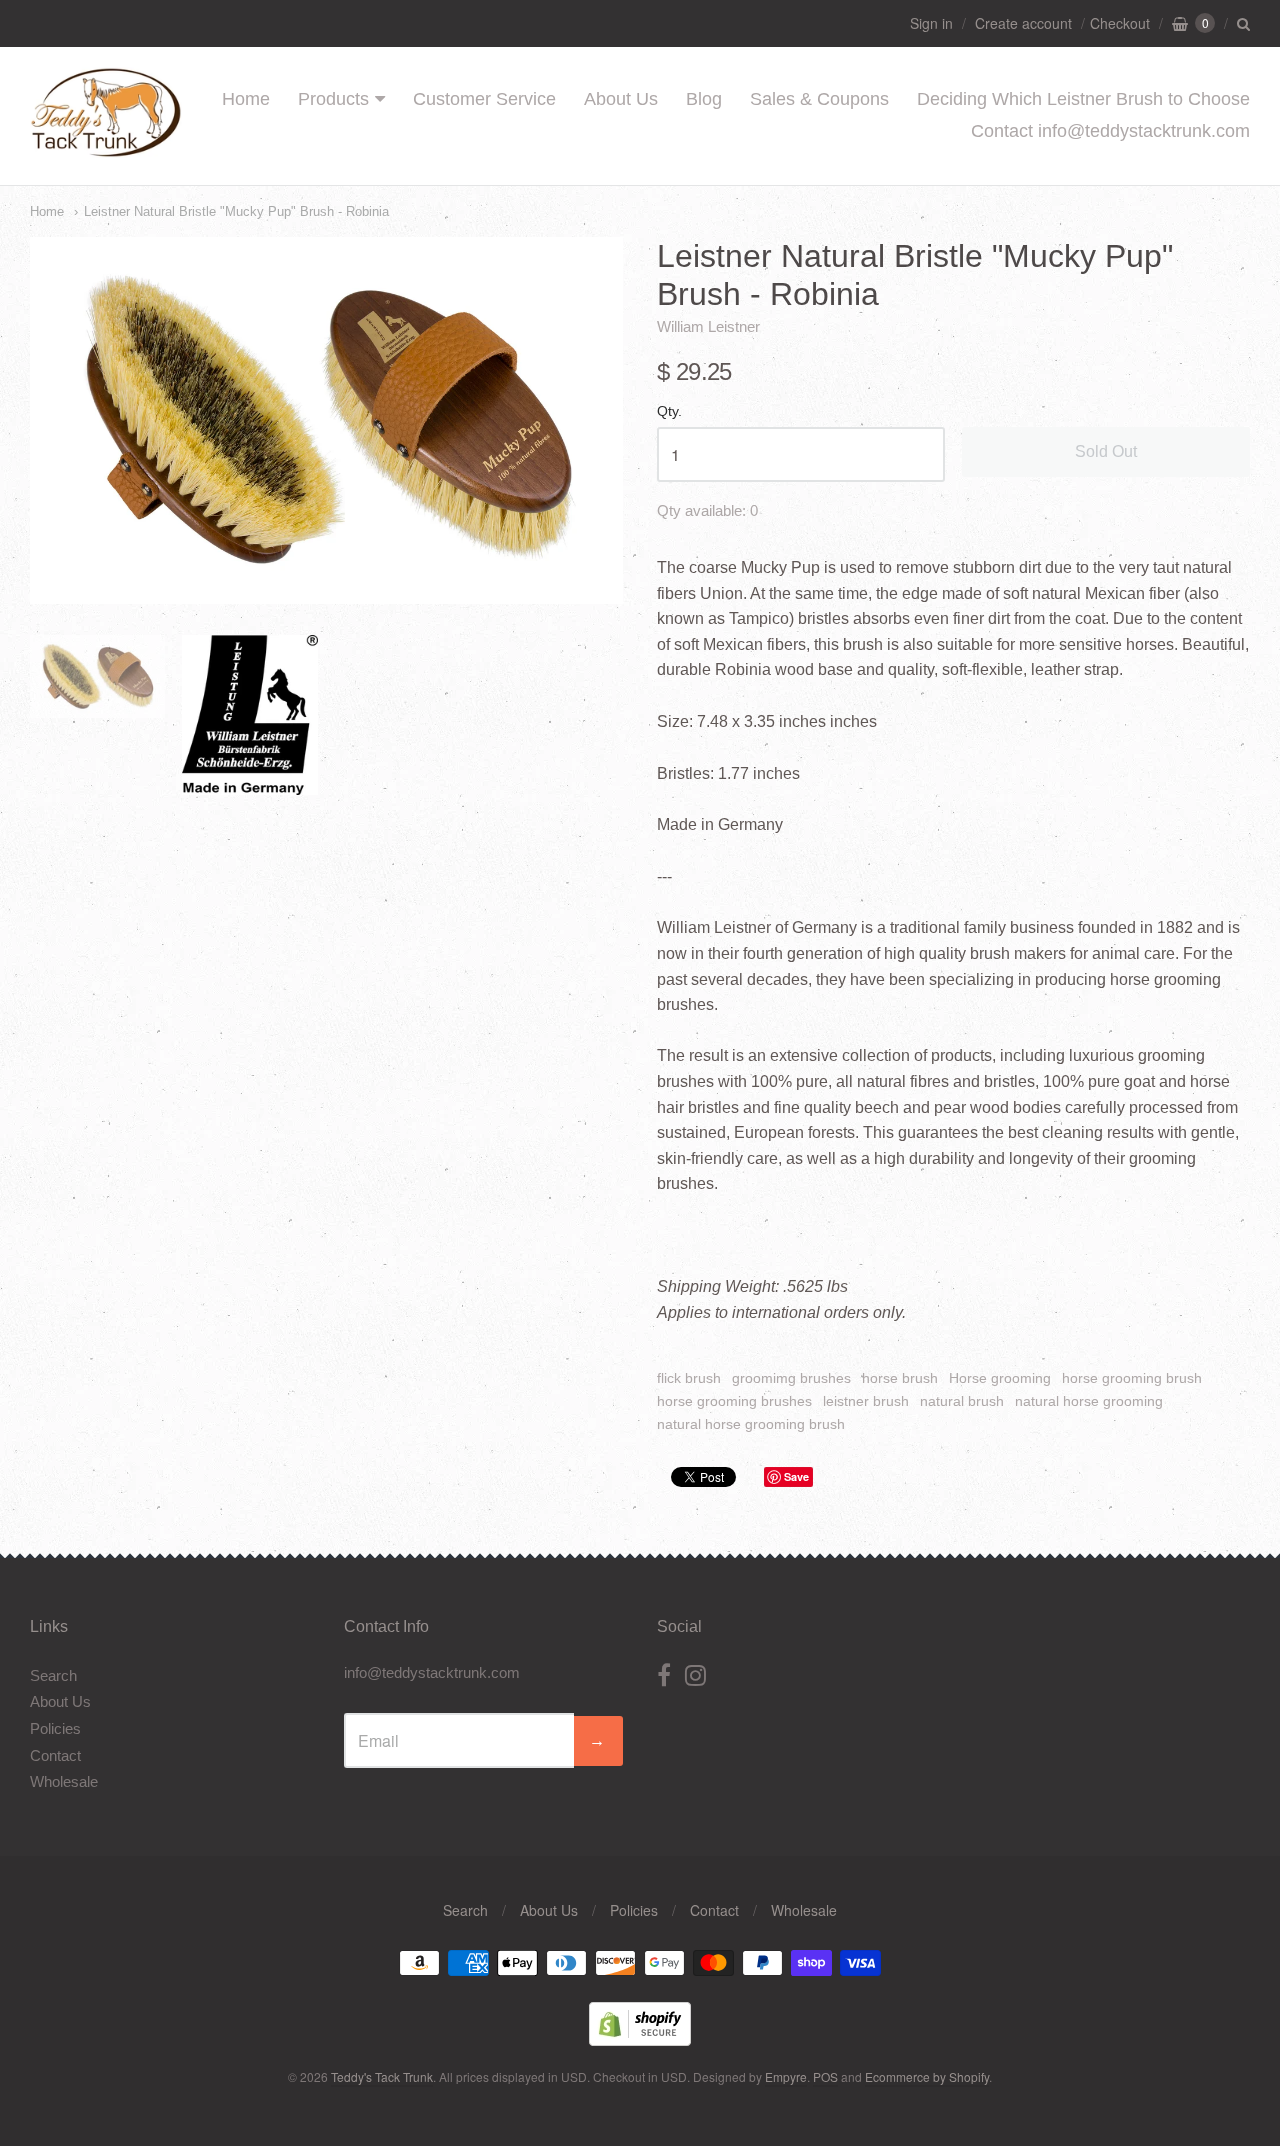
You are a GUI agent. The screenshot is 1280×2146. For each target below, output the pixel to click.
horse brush (900, 1378)
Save (796, 1476)
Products (333, 99)
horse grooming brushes (734, 1401)
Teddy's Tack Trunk (382, 2076)
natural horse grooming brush (751, 1424)
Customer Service (484, 99)
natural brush (962, 1401)
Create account (1023, 23)
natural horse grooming (1089, 1401)
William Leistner (708, 326)
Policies (55, 1728)
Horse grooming (1000, 1378)
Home (246, 99)
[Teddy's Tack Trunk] (106, 147)
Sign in (931, 23)
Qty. (669, 411)
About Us (621, 99)
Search (53, 1675)
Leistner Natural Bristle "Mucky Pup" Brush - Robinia (236, 211)
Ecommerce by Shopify (927, 2076)
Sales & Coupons (819, 99)
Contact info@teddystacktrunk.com (1110, 131)
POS (825, 2076)
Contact (55, 1755)
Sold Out (1106, 451)
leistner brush (866, 1401)
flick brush (689, 1378)
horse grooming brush (1132, 1378)
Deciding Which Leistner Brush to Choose (1083, 99)
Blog (704, 99)
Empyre (786, 2076)
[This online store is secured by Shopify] (640, 2039)
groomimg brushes (791, 1378)
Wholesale (64, 1781)
